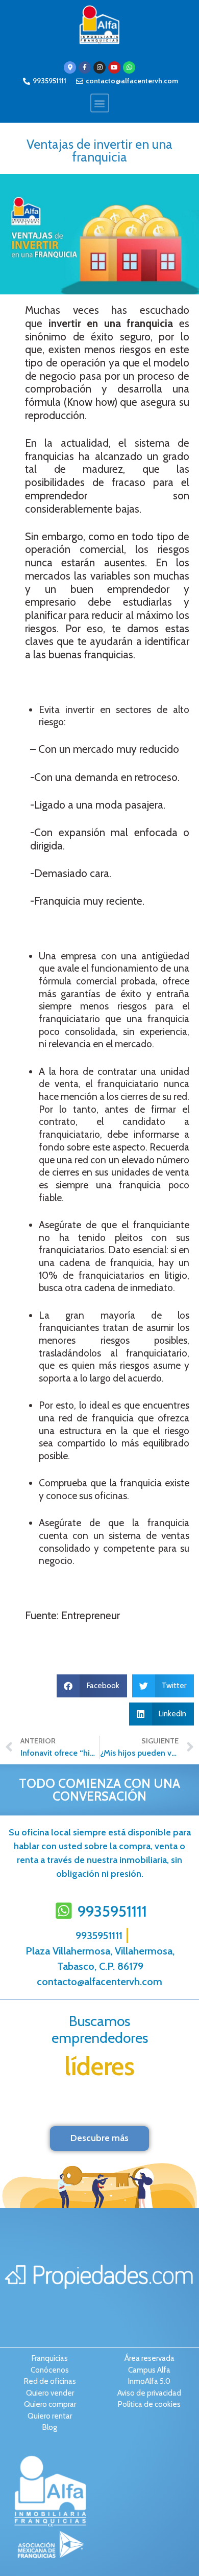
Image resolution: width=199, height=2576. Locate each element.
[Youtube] (114, 67)
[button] (100, 103)
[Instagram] (99, 67)
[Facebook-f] (85, 67)
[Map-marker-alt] (70, 67)
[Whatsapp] (129, 67)
